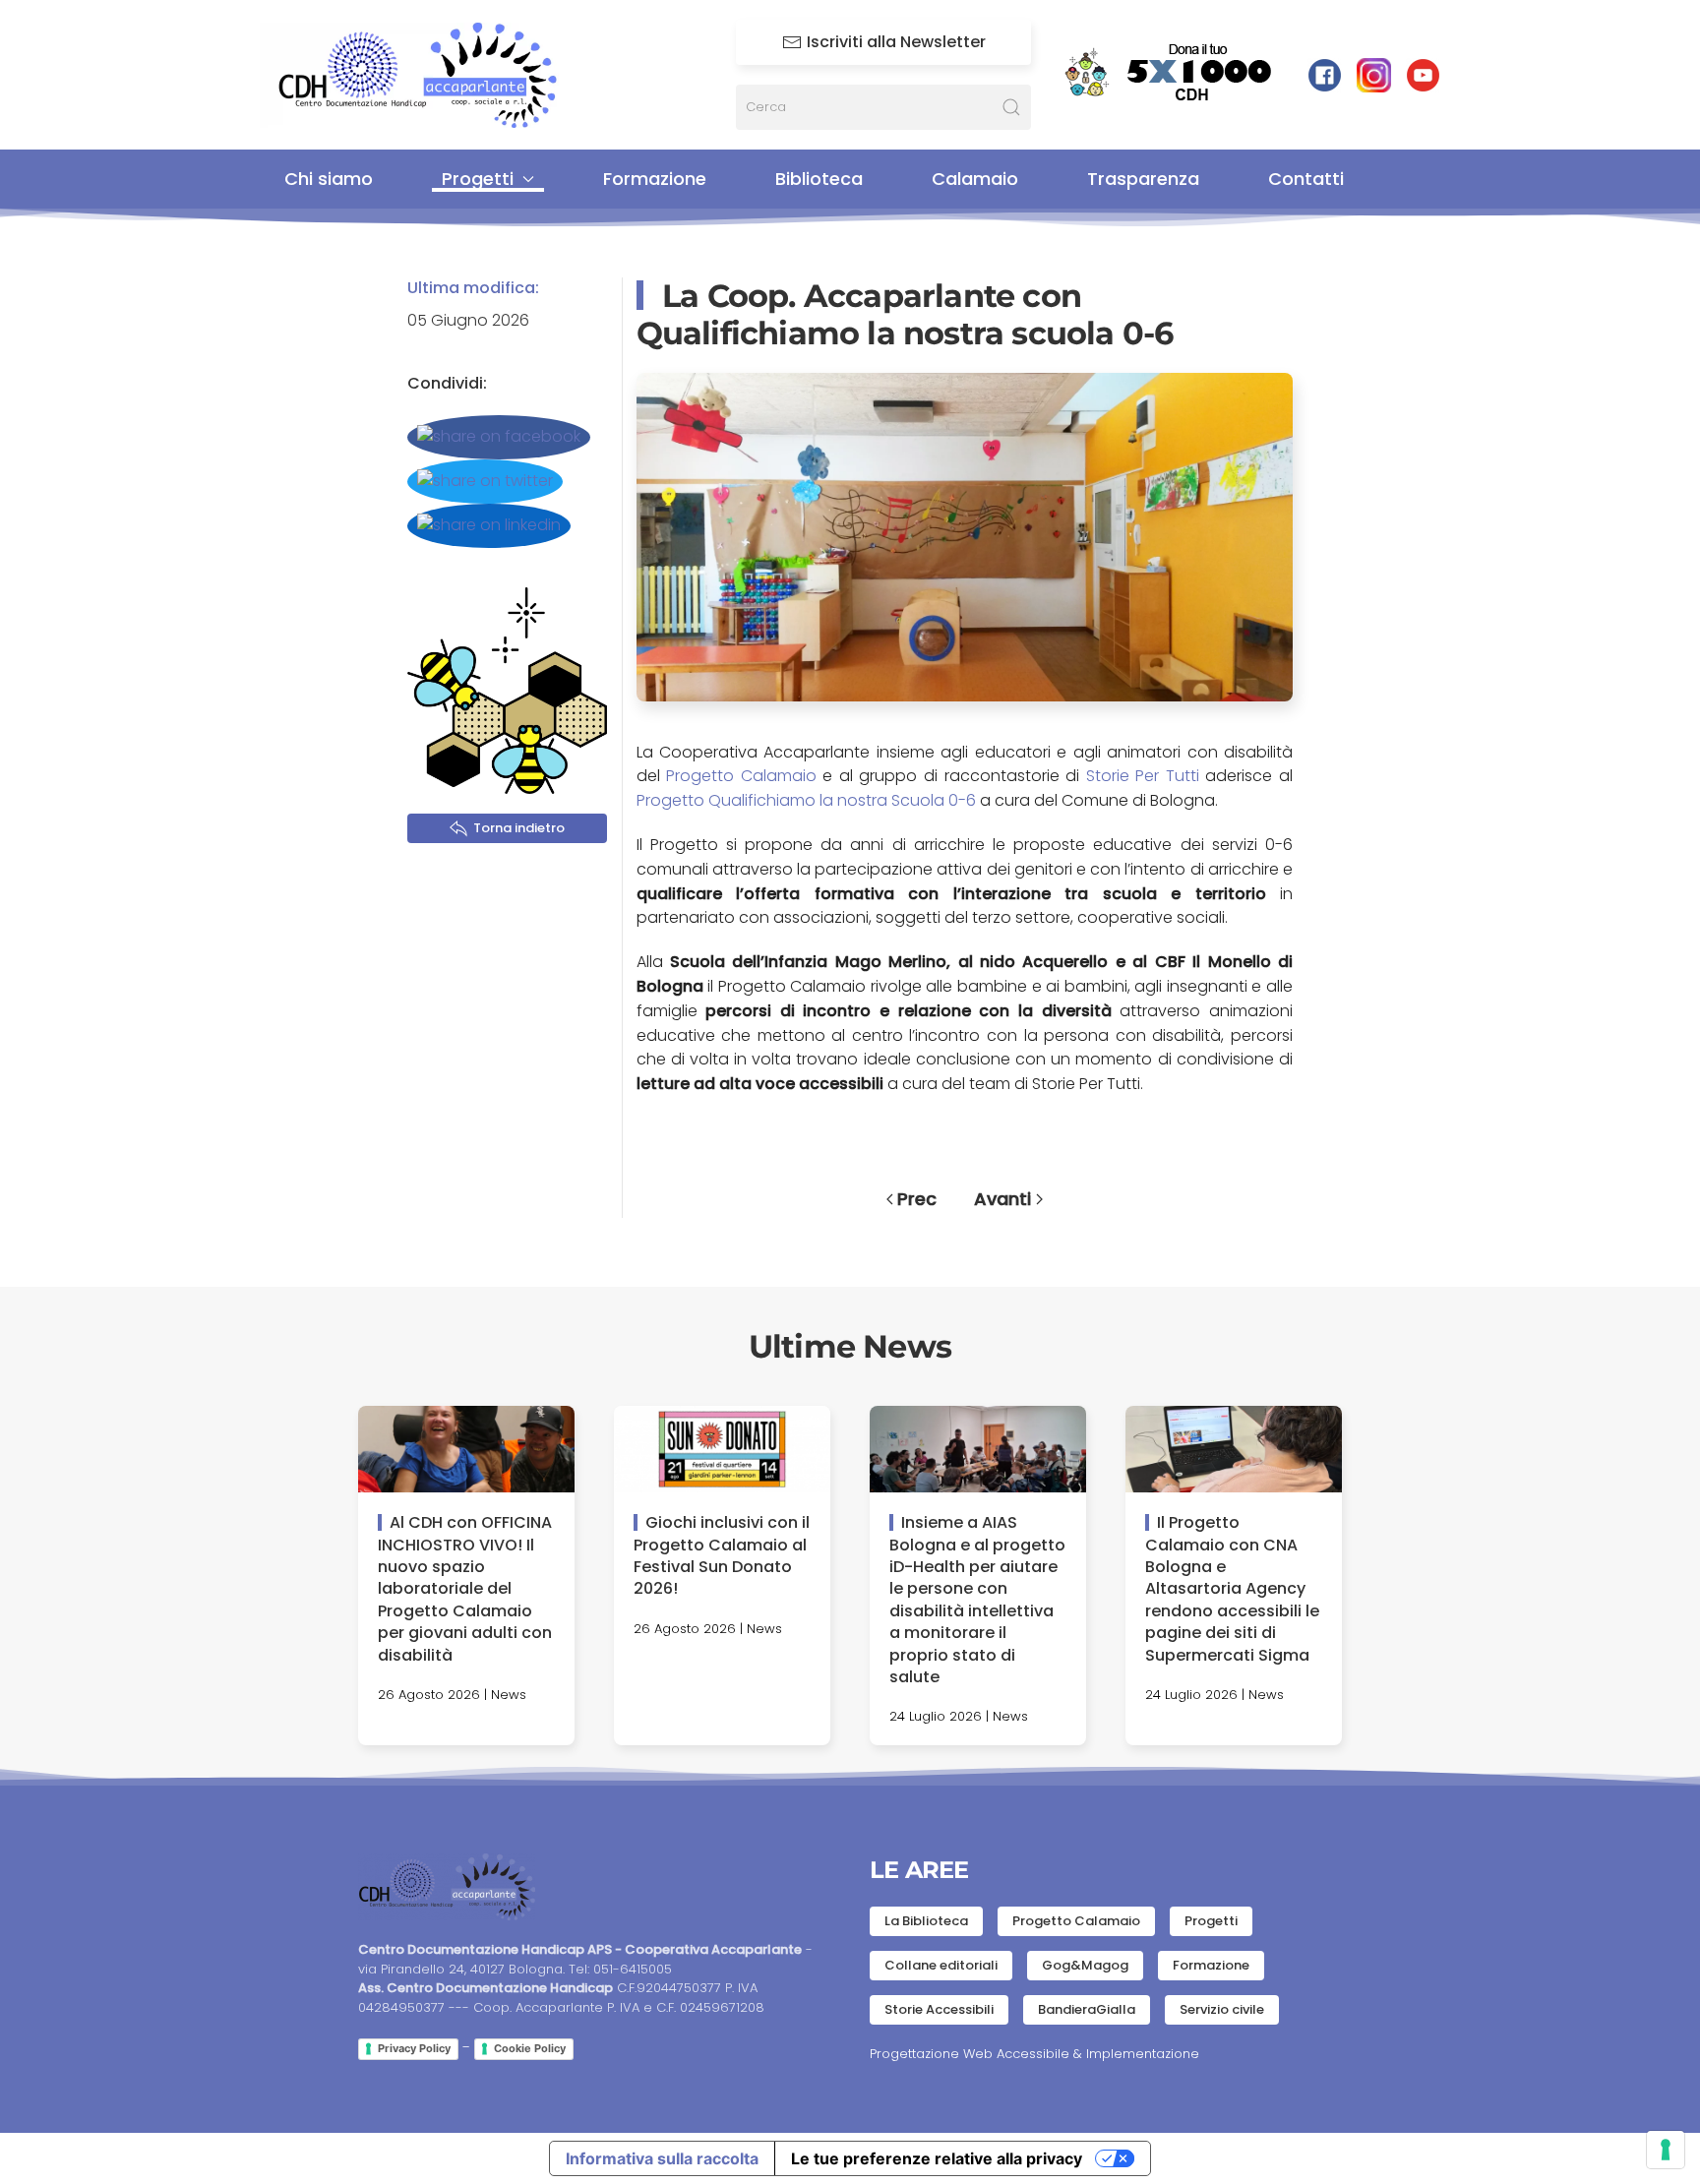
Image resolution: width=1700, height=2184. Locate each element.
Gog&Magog (1085, 1965)
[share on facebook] (499, 437)
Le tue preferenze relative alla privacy (937, 2158)
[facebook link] (1325, 74)
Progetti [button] (478, 179)
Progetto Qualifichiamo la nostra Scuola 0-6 (806, 800)
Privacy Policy (414, 2048)
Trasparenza (1143, 179)
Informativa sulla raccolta (662, 2158)
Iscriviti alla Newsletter (896, 42)
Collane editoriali (941, 1965)
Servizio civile (1222, 2009)
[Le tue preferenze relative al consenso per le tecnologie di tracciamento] (1666, 2150)
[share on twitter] (485, 482)
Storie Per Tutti (1142, 776)
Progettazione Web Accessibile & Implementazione (1034, 2054)
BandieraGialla (1087, 2009)
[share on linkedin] (489, 526)
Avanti (1002, 1199)
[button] (965, 536)
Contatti (1306, 179)
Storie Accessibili (939, 2009)
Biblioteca (819, 179)
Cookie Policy (530, 2048)
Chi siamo (329, 179)
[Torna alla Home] (432, 75)
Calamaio (975, 179)
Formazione (655, 179)
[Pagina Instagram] (1374, 74)
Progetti (1211, 1921)
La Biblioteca (926, 1921)
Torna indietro (519, 828)
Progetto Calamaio (738, 776)
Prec (917, 1199)
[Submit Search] (1011, 107)
